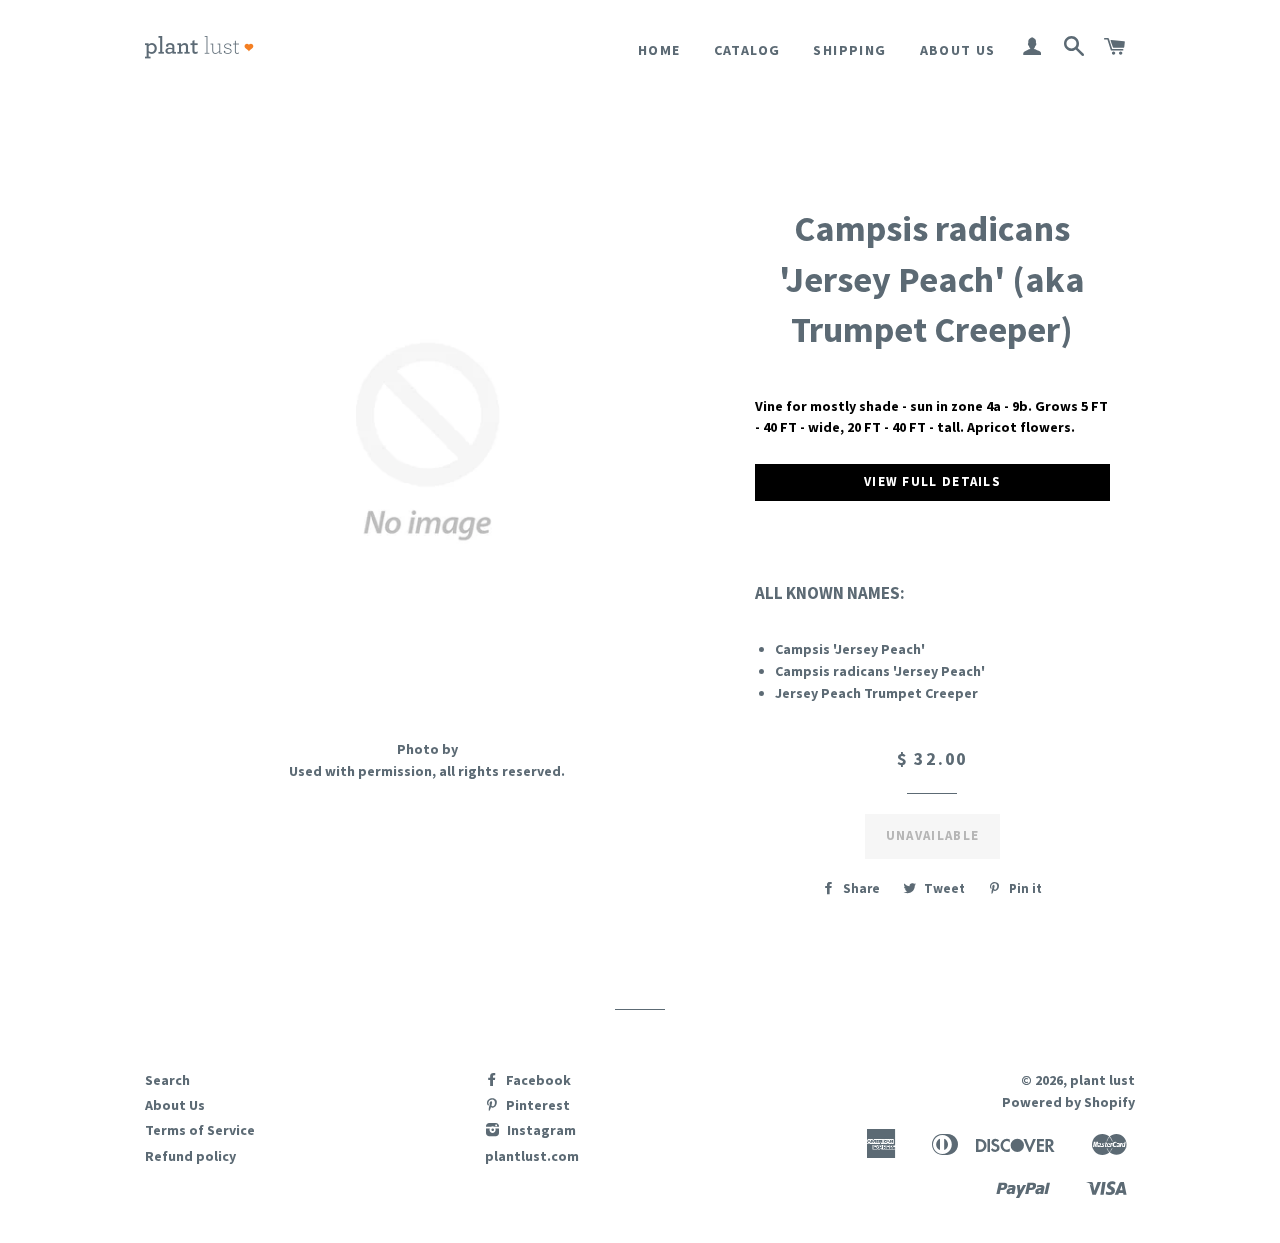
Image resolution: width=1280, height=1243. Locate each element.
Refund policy (190, 1156)
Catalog (747, 50)
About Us (958, 50)
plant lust (1102, 1080)
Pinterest (536, 1105)
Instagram (540, 1130)
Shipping (849, 50)
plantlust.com (532, 1156)
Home (659, 50)
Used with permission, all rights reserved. (427, 771)
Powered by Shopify (1068, 1102)
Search (167, 1080)
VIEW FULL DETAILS (932, 481)
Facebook (537, 1080)
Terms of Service (200, 1130)
